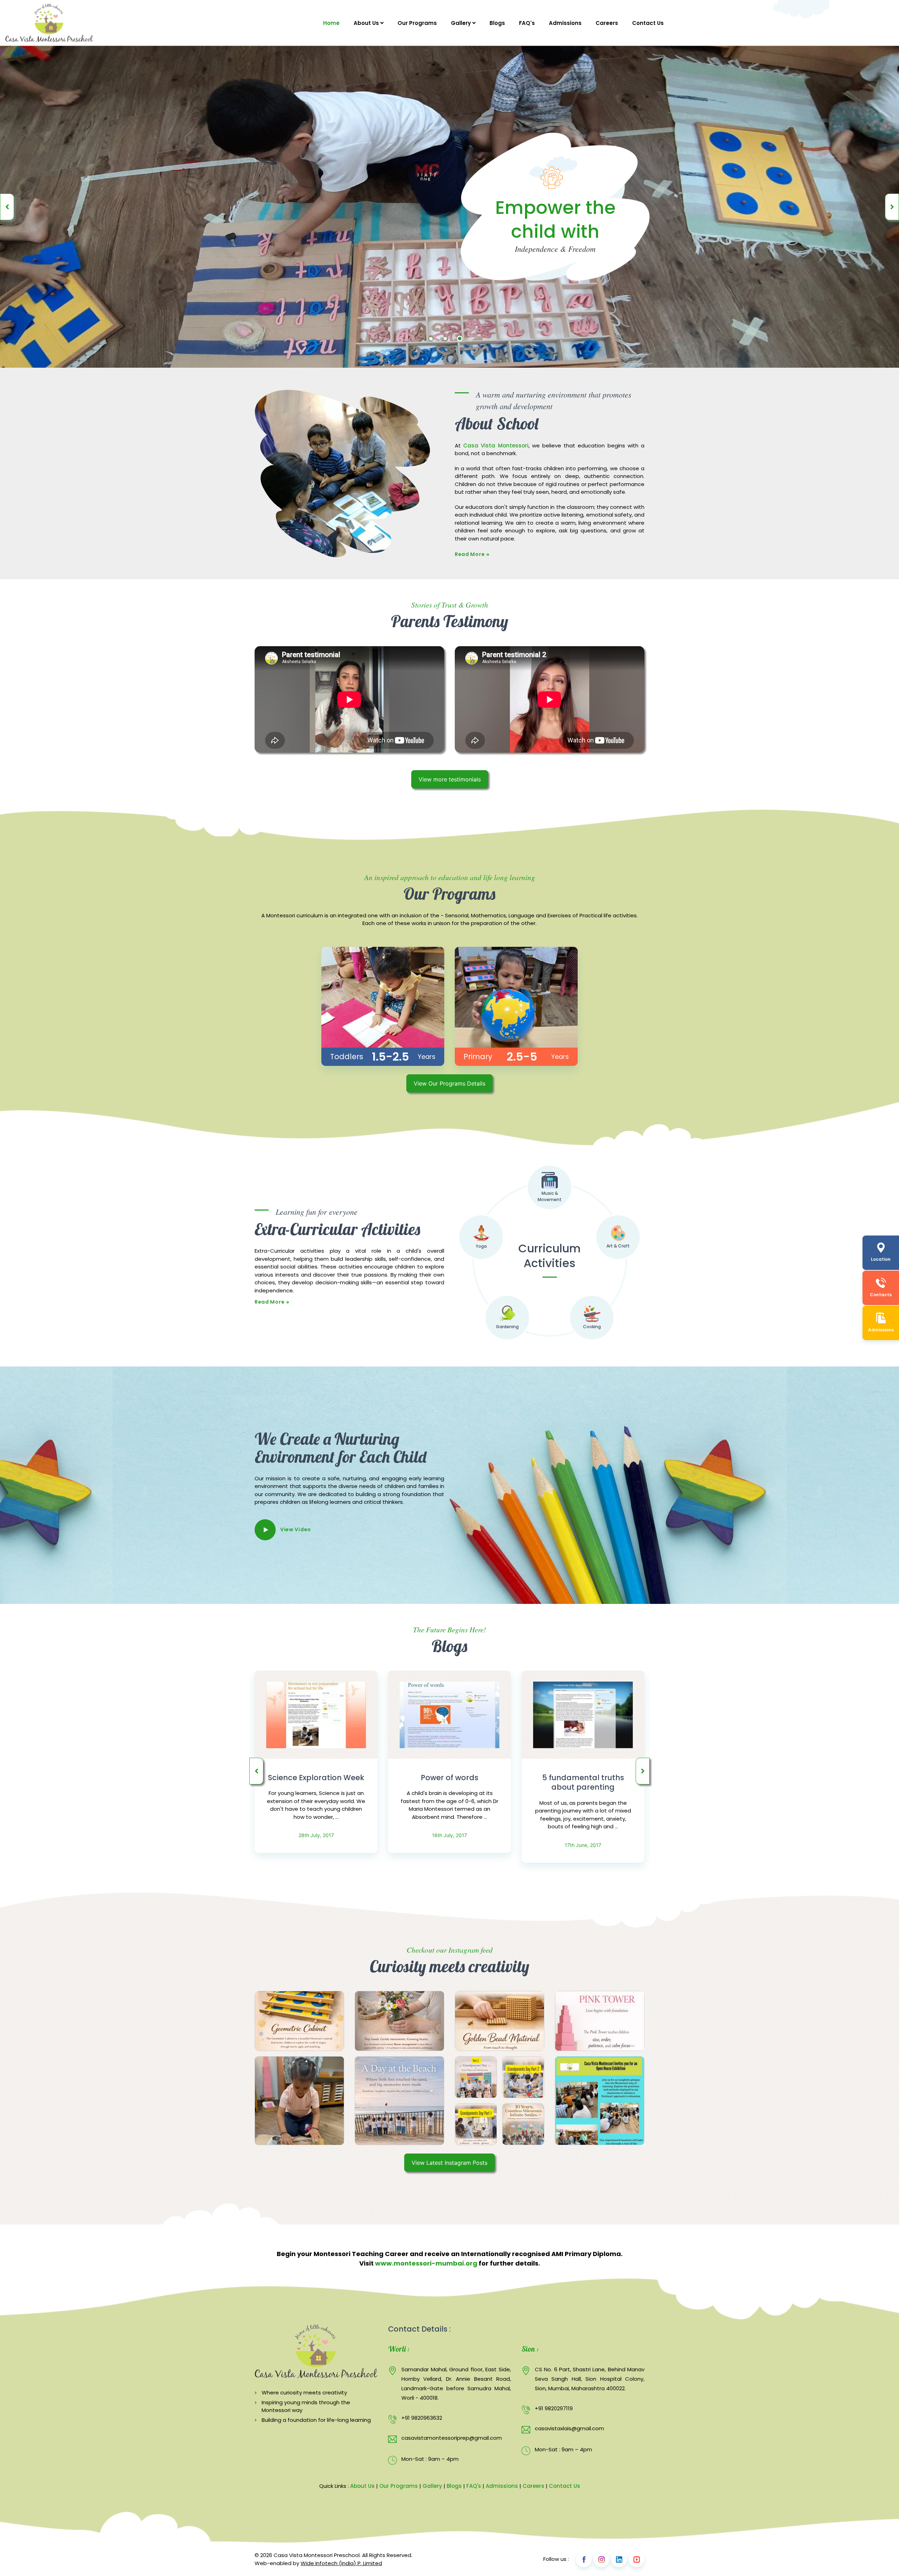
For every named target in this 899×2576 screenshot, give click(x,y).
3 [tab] (460, 339)
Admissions (565, 23)
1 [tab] (431, 339)
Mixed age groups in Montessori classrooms (583, 1782)
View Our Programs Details (449, 1083)
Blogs (497, 23)
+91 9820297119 (554, 2408)
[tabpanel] (449, 207)
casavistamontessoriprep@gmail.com (452, 2438)
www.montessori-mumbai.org (426, 2263)
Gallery (462, 23)
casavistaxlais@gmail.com (569, 2428)
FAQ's (527, 23)
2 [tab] (445, 339)
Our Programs (417, 23)
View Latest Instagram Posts (449, 2163)
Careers (607, 23)
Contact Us (648, 23)
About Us (367, 23)
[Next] (892, 207)
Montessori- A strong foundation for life (450, 1782)
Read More (470, 554)
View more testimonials (450, 779)
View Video (296, 1529)
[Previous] (7, 207)
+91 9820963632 (422, 2418)
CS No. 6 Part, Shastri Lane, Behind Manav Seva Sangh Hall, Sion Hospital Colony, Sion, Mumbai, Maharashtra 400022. (590, 2379)
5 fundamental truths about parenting (316, 1782)
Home (331, 23)
